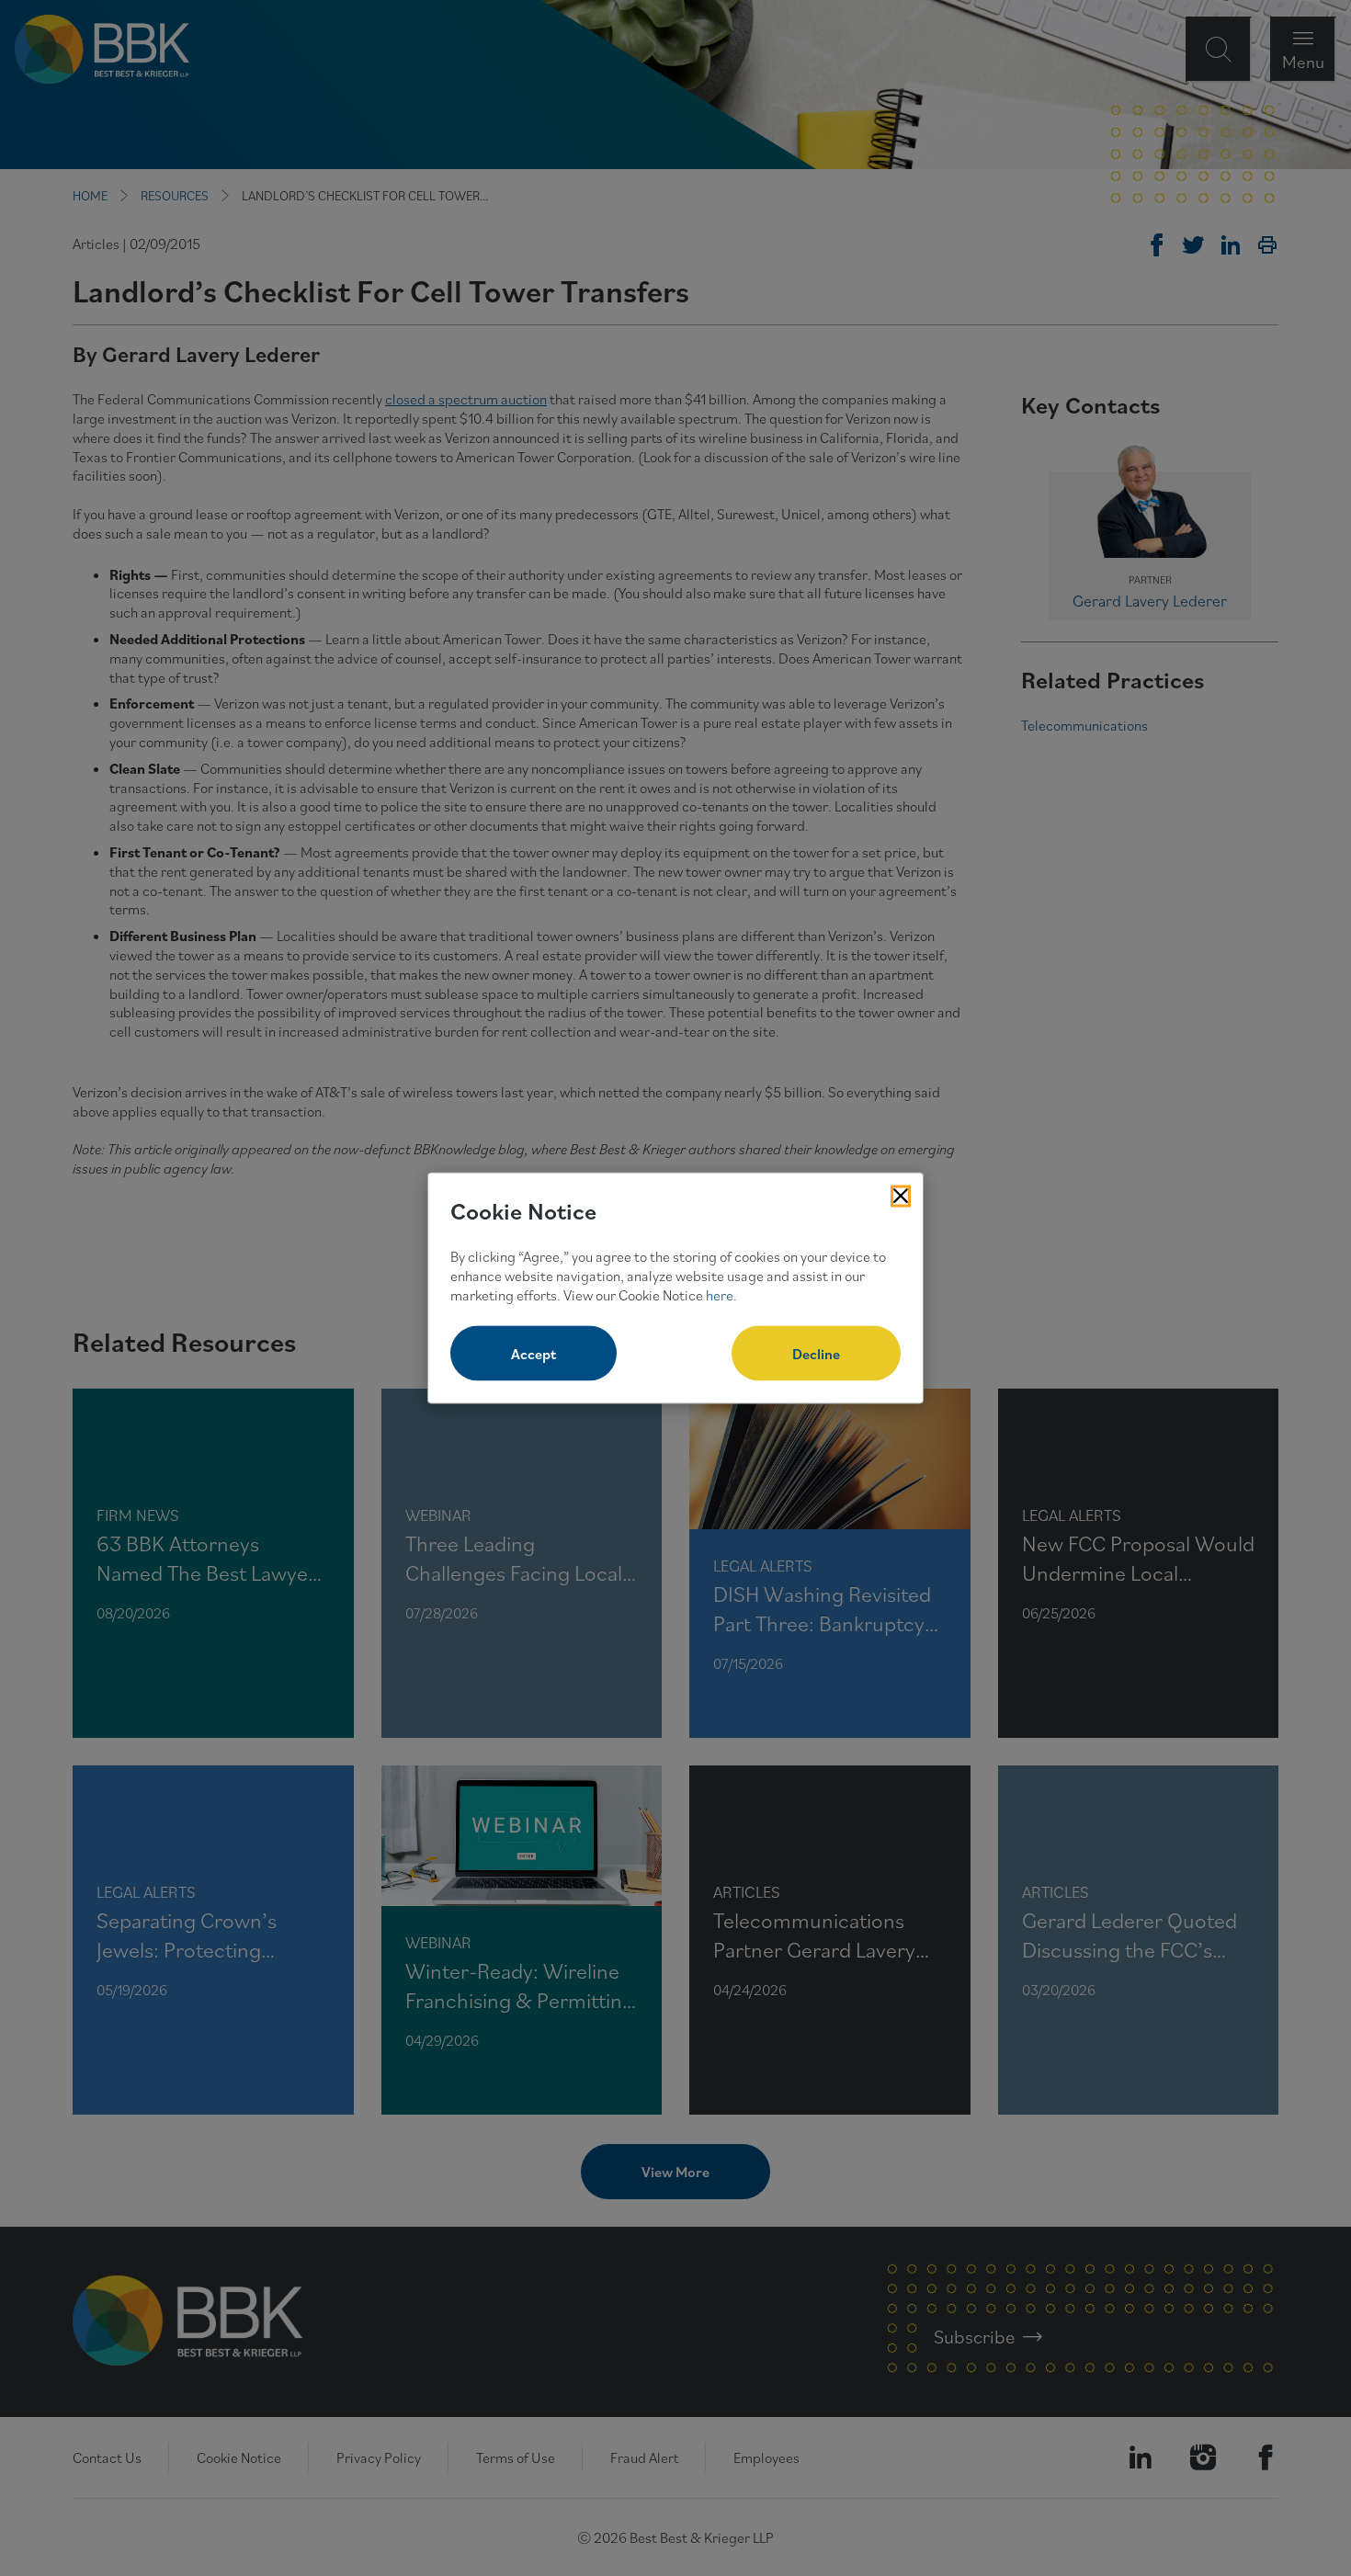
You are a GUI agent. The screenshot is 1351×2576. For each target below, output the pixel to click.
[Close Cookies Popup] (901, 1196)
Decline (816, 1354)
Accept (534, 1354)
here (720, 1294)
